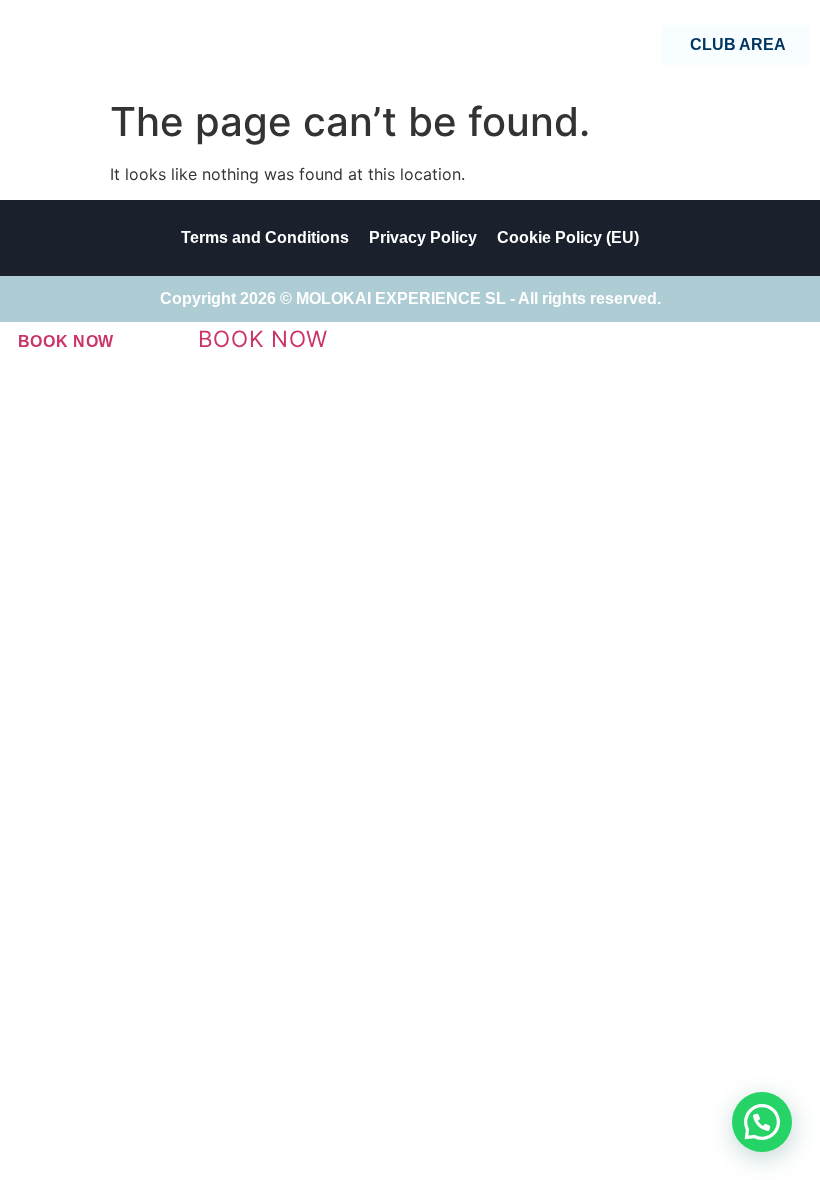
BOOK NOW (66, 341)
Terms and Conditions (265, 237)
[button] (762, 1122)
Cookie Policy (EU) (568, 237)
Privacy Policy (423, 237)
